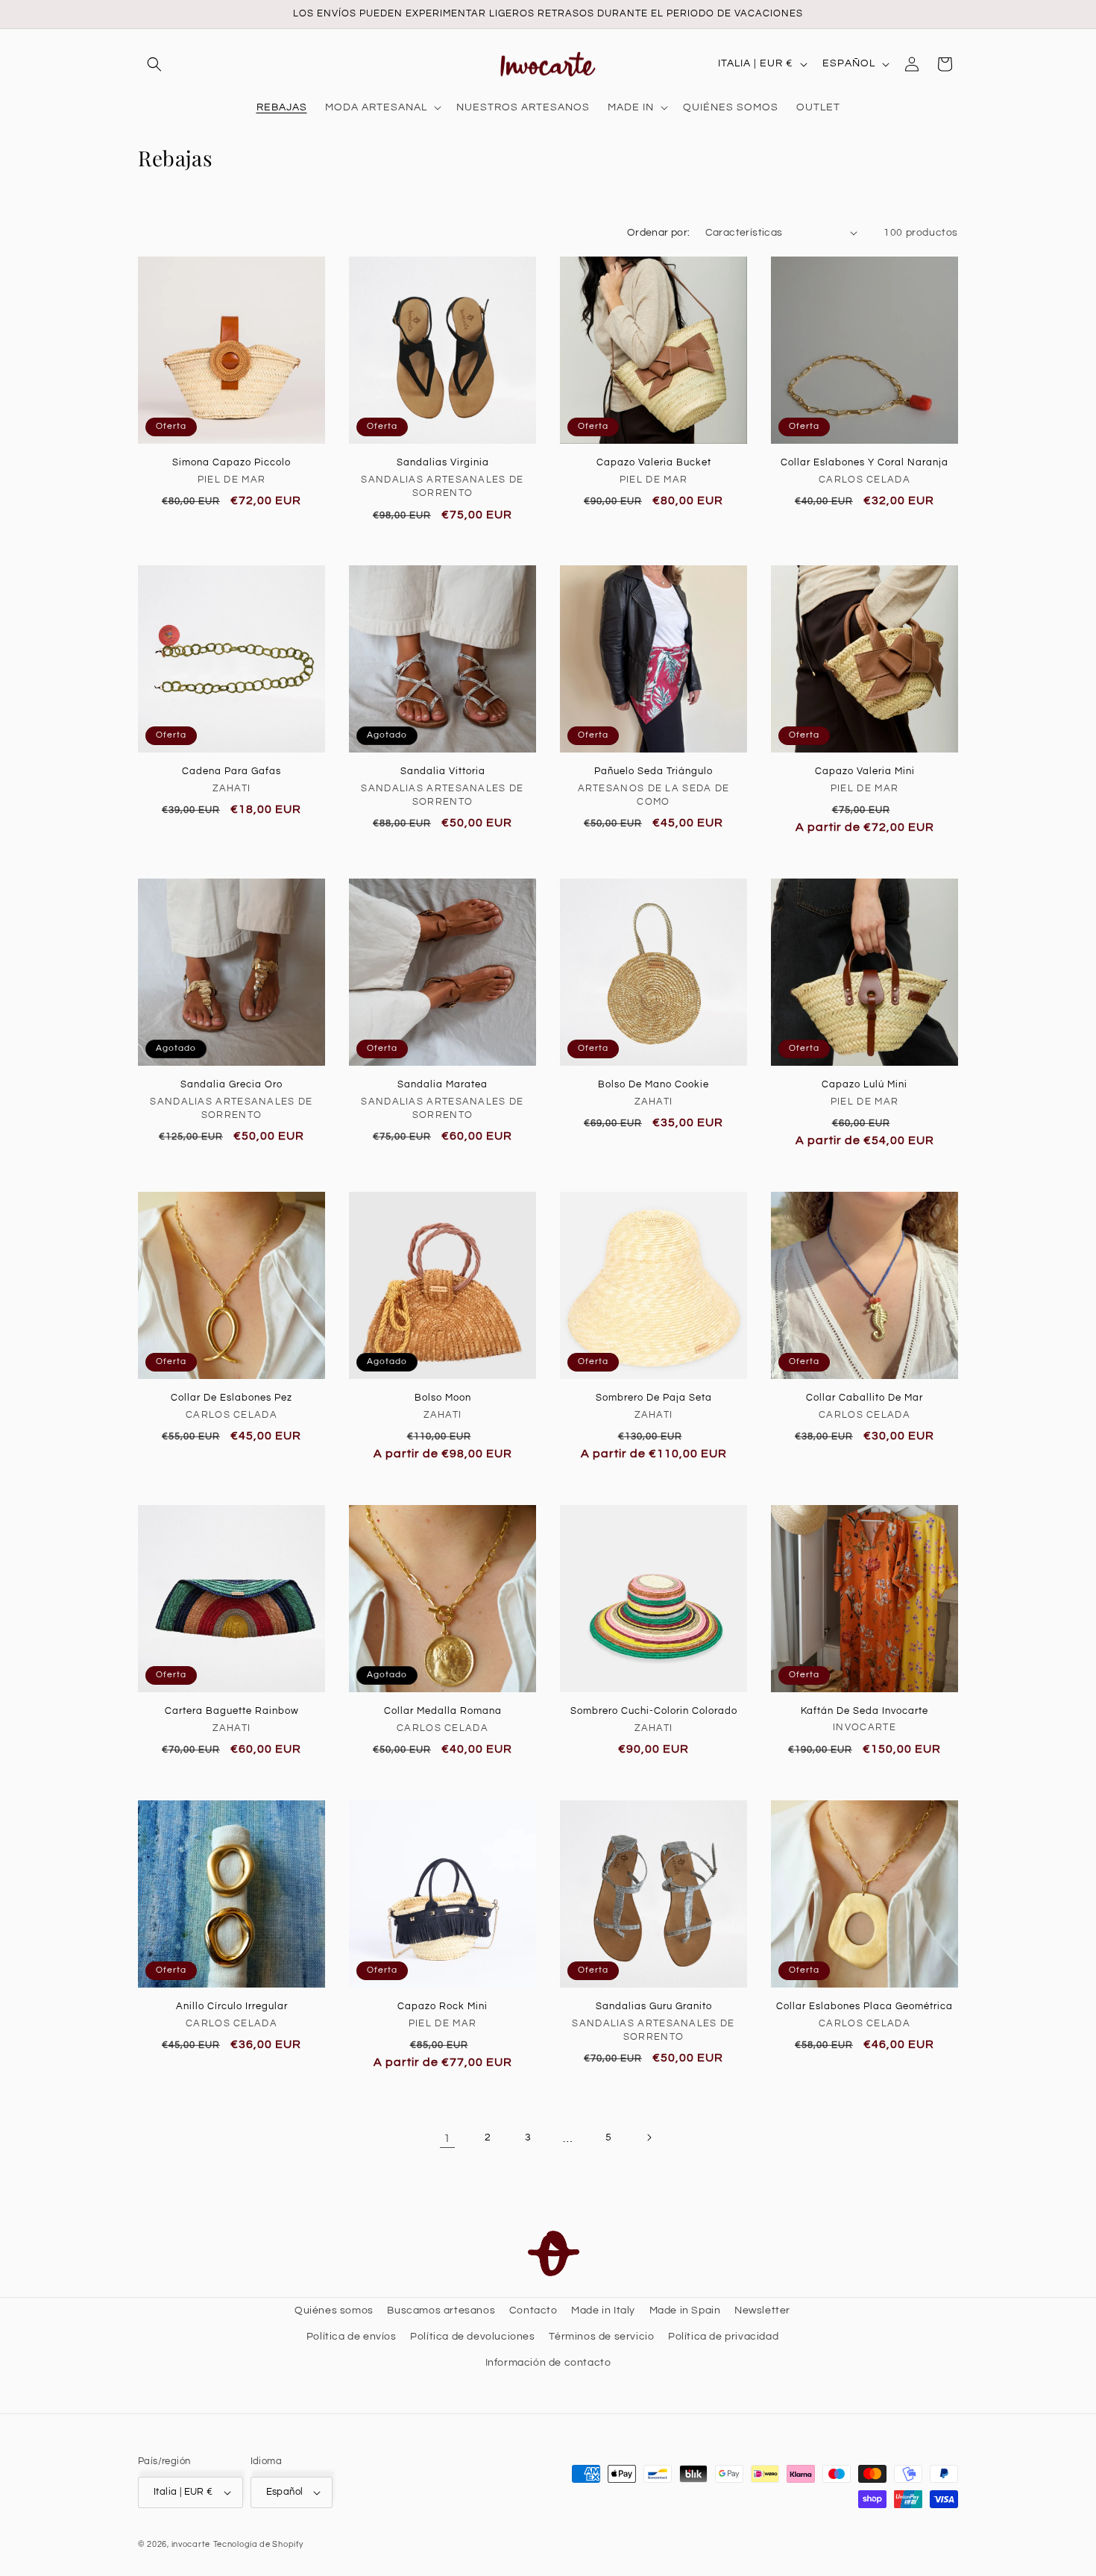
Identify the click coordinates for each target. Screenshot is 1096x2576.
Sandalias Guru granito (654, 2006)
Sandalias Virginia (443, 462)
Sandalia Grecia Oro (232, 1084)
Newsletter (762, 2310)
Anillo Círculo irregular (232, 2006)
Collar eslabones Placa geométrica (864, 2006)
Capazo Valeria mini (865, 771)
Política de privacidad (723, 2337)
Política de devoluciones (472, 2337)
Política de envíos (352, 2337)
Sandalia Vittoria (443, 771)
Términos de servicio (601, 2337)
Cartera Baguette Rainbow (232, 1711)
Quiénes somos (334, 2310)
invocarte (191, 2544)
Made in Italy (603, 2310)
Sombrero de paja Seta (654, 1398)
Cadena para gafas (232, 771)
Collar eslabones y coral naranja (864, 462)
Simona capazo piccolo (232, 462)
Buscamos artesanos (441, 2310)
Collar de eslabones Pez (232, 1398)
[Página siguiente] (649, 2137)
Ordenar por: (659, 233)
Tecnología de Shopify (258, 2544)
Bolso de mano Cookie (653, 1084)
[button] (154, 64)
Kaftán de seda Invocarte (864, 1711)
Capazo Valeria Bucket (654, 462)
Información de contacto (548, 2363)
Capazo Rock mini (443, 2006)
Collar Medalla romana (443, 1711)
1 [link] (447, 2137)
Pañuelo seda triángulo (653, 771)
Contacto (533, 2310)
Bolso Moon (443, 1398)
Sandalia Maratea (443, 1084)
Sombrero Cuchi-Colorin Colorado (654, 1711)
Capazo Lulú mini (864, 1084)
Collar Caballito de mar (864, 1398)
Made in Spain (685, 2310)
